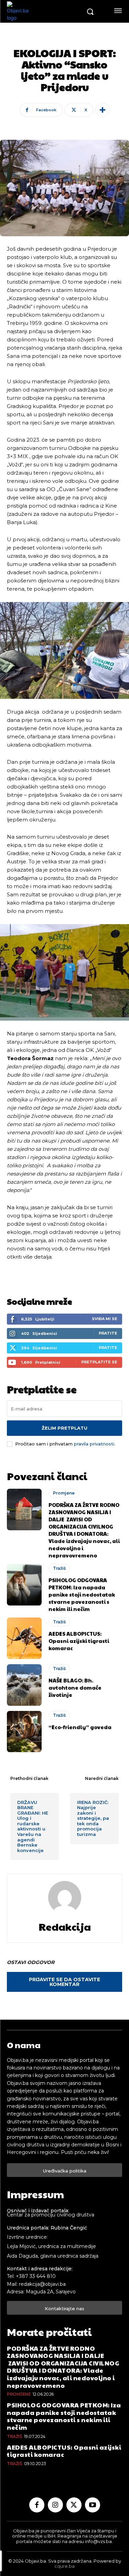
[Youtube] (93, 2505)
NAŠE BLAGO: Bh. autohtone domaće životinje (75, 1687)
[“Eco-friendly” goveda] (24, 1732)
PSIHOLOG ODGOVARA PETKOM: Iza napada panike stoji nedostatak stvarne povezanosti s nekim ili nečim (82, 1594)
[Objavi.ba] (44, 11)
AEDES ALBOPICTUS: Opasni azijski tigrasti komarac (79, 1641)
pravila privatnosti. (95, 1444)
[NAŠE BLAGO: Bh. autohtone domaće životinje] (24, 1685)
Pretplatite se (99, 1362)
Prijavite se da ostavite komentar (64, 1982)
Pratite (108, 1333)
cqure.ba (64, 2566)
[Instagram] (55, 2505)
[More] (103, 110)
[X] (74, 2505)
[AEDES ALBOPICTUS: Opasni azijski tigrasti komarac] (24, 1638)
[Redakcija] (65, 1897)
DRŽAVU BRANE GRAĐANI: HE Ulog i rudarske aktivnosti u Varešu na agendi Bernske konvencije (33, 1826)
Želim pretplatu (64, 1428)
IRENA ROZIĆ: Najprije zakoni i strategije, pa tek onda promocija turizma (93, 1818)
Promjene (64, 1493)
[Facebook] (37, 2505)
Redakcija (65, 1927)
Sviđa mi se (105, 1319)
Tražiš (59, 1568)
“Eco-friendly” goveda (80, 1727)
